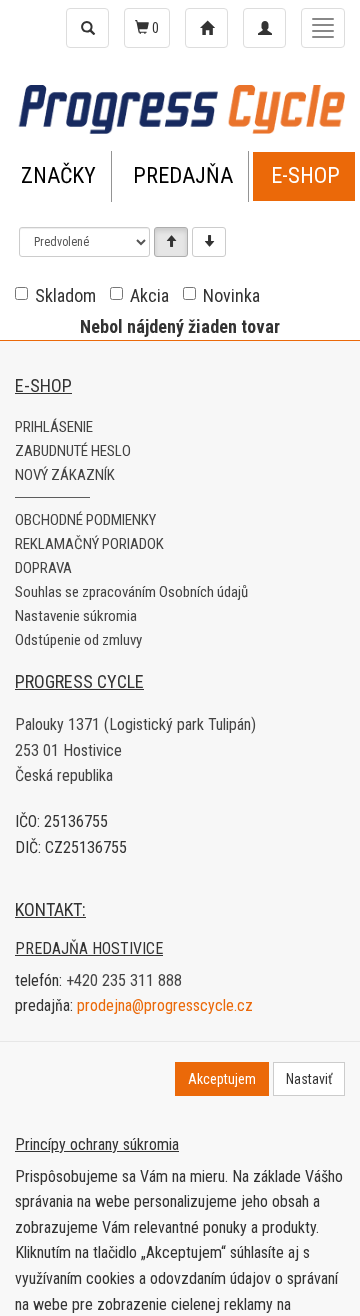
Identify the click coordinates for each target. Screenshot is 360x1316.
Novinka (231, 295)
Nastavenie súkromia (76, 616)
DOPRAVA (43, 568)
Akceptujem (222, 1079)
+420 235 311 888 (124, 980)
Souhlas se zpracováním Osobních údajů (131, 592)
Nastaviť (309, 1079)
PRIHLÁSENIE (54, 427)
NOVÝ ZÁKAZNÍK (65, 475)
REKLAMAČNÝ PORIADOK (89, 544)
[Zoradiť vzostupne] (171, 242)
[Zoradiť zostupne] (209, 242)
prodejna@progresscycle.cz (165, 1005)
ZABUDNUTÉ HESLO (73, 451)
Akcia (149, 295)
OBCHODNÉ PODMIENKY (85, 520)
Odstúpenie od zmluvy (78, 640)
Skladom (65, 295)
